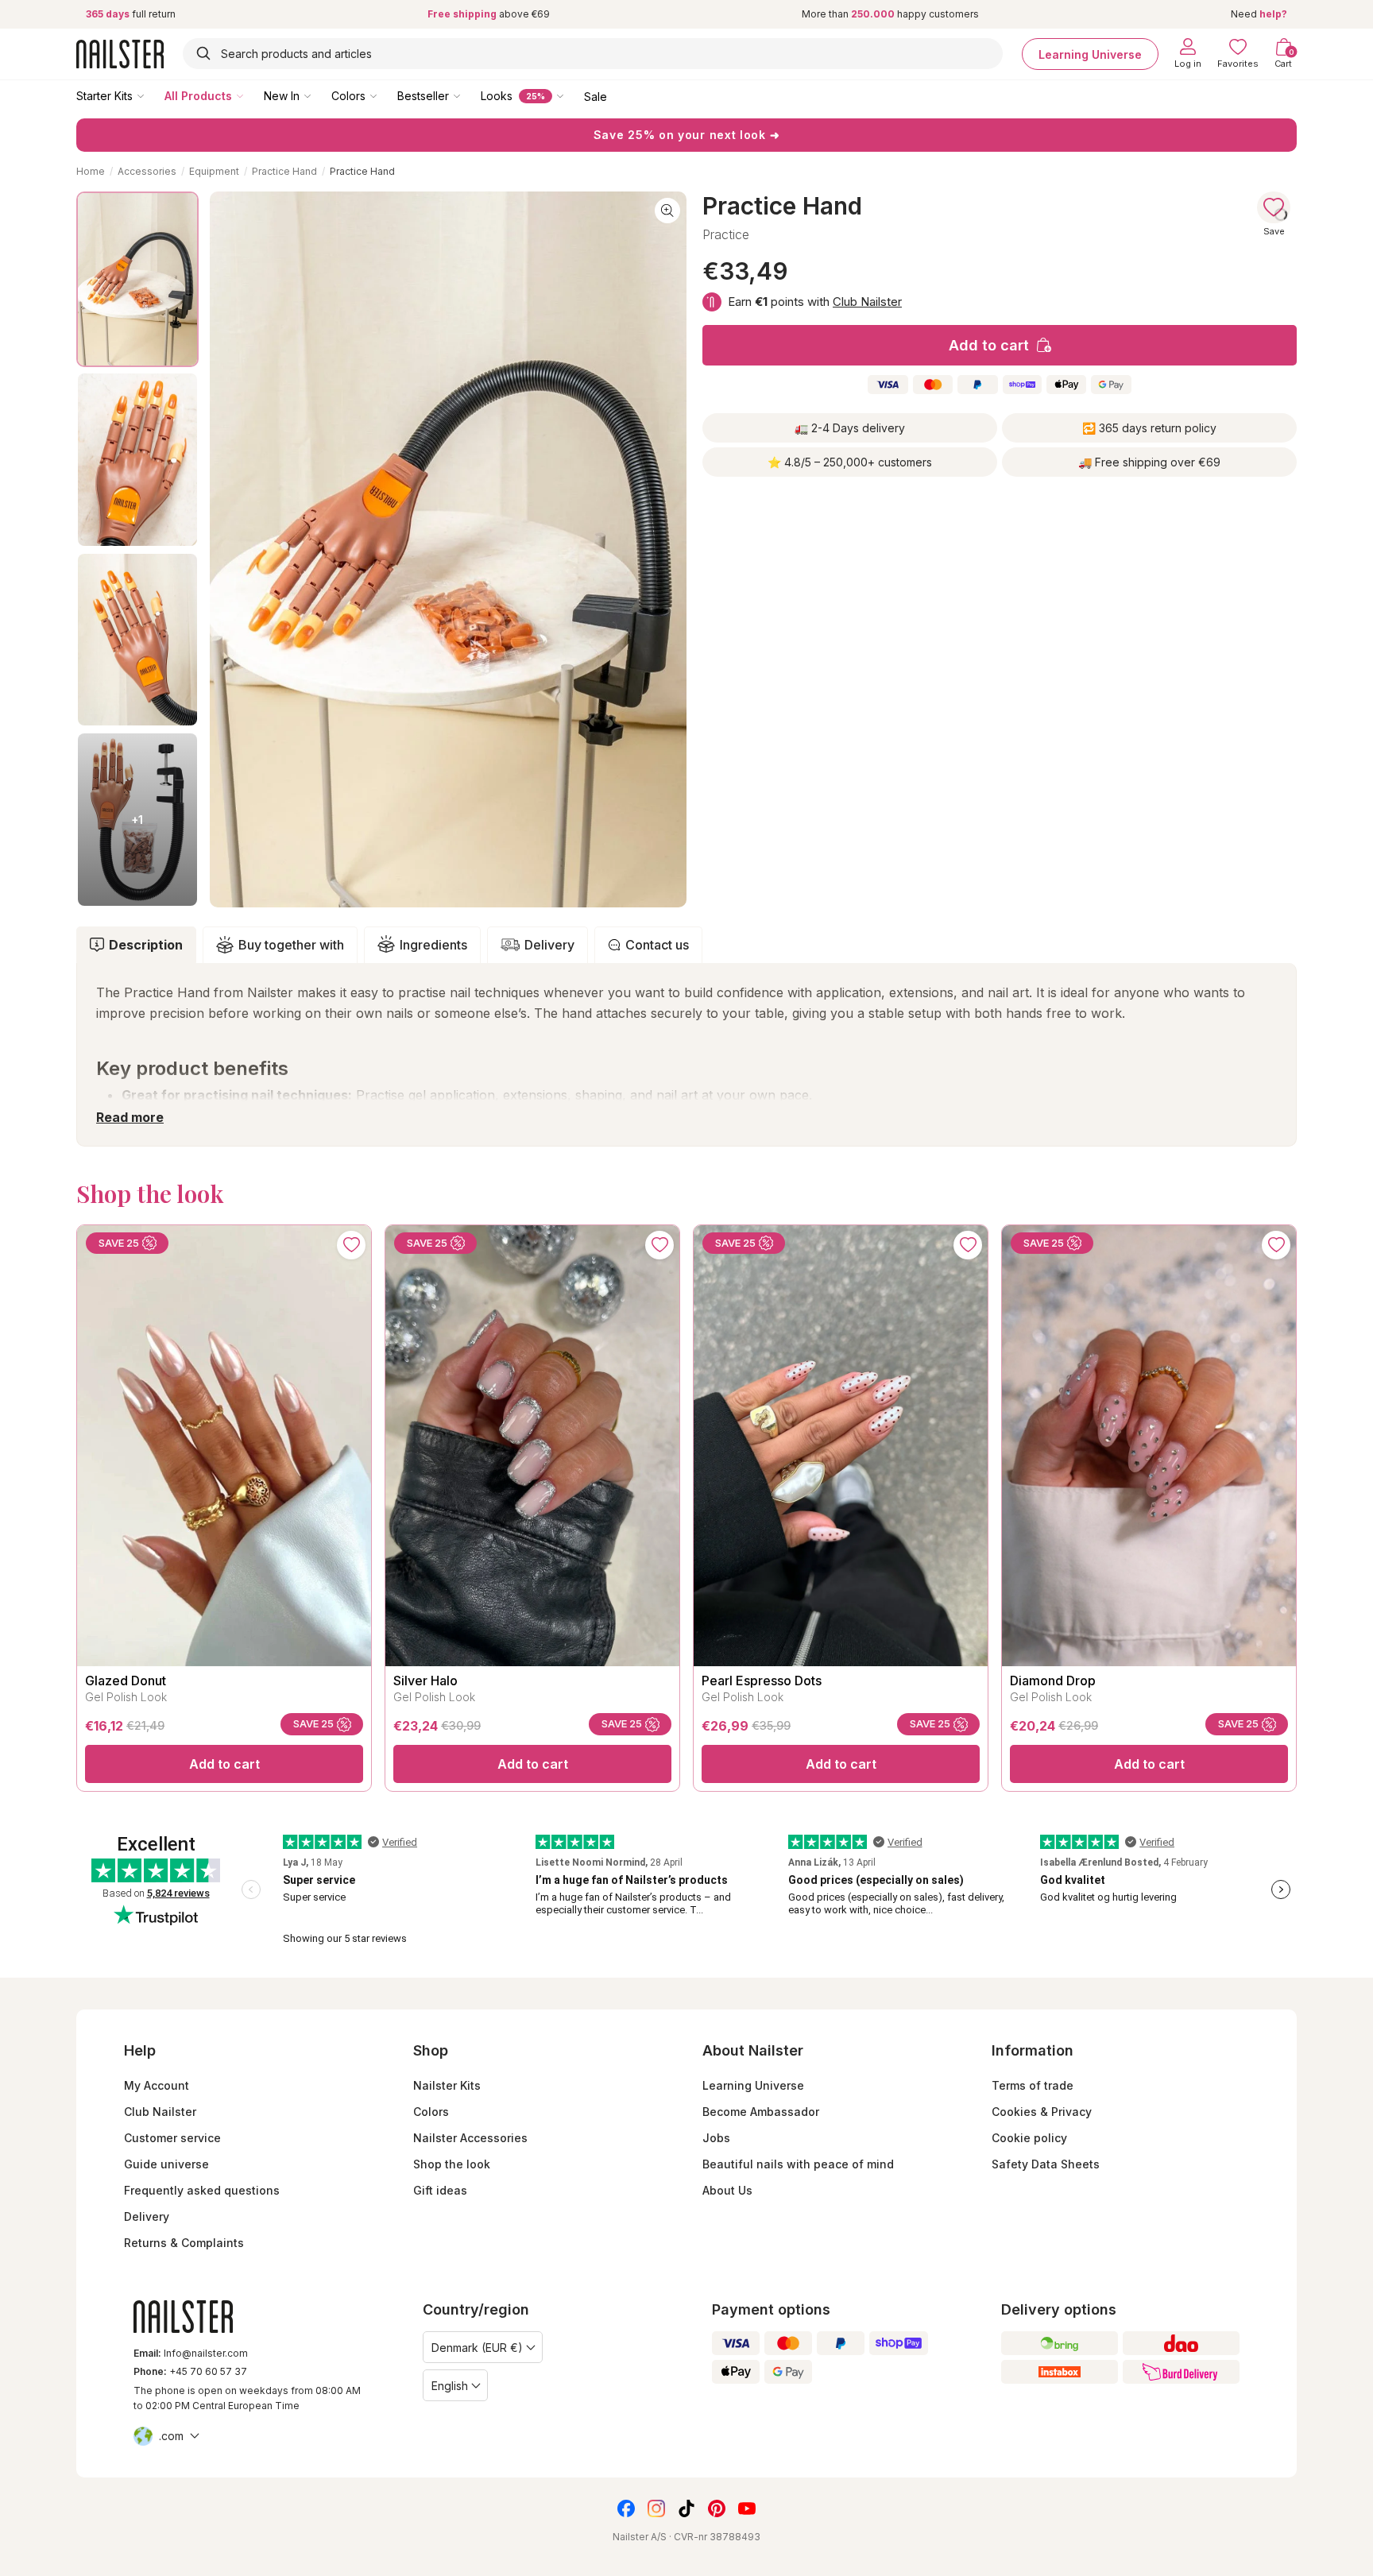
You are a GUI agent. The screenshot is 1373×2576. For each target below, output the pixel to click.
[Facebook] (626, 2508)
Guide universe (166, 2164)
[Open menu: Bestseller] (468, 95)
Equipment (214, 171)
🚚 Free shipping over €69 (1149, 462)
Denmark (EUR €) (477, 2348)
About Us (727, 2190)
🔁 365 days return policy (1149, 428)
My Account (157, 2085)
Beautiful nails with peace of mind (798, 2164)
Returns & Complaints (184, 2243)
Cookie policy (1029, 2138)
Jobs (716, 2138)
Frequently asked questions (202, 2190)
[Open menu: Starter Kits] (152, 95)
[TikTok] (686, 2508)
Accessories (147, 171)
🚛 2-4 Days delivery (850, 428)
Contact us (657, 945)
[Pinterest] (717, 2508)
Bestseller (423, 96)
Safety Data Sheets (1046, 2164)
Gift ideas (440, 2190)
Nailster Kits (447, 2085)
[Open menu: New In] (319, 95)
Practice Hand (284, 171)
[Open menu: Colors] (385, 95)
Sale (596, 96)
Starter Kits (104, 96)
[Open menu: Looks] (571, 95)
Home (91, 171)
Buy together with (291, 945)
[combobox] (593, 54)
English (450, 2386)
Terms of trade (1033, 2085)
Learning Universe (1090, 54)
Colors (348, 96)
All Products (198, 96)
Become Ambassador (761, 2112)
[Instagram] (656, 2508)
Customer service (172, 2138)
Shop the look (452, 2164)
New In (282, 96)
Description (146, 945)
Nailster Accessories (470, 2138)
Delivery (549, 945)
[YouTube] (747, 2508)
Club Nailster (867, 302)
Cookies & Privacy (1042, 2112)
